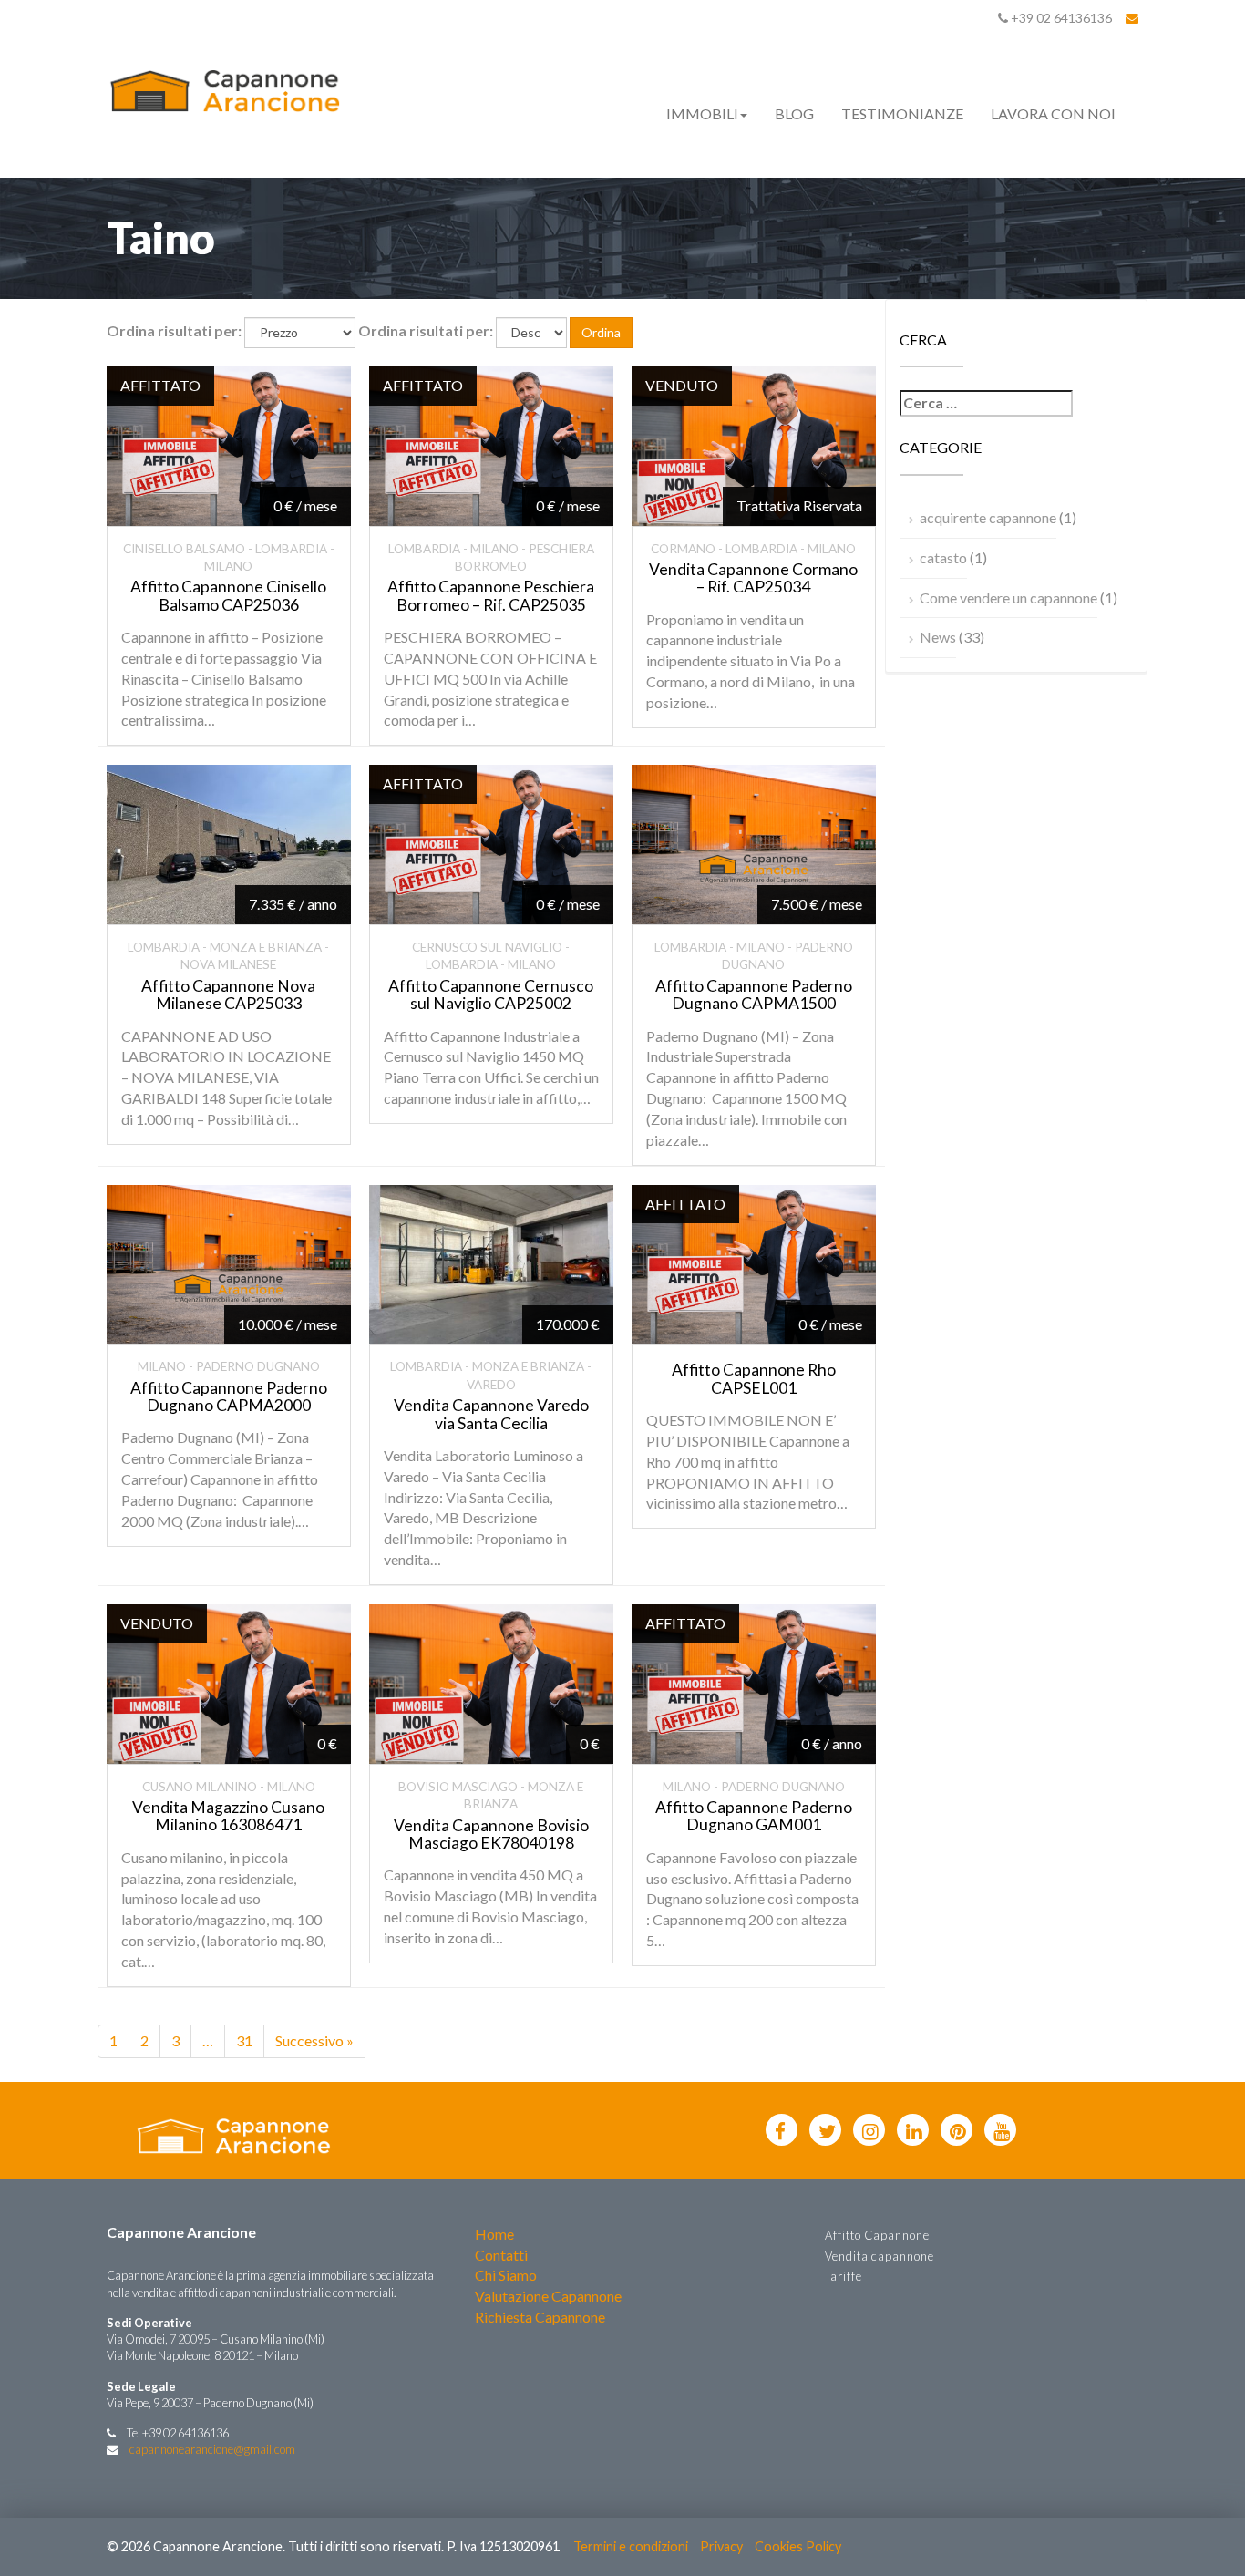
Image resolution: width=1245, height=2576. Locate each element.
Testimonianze (902, 113)
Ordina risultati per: (174, 330)
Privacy (721, 2546)
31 (244, 2040)
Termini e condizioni (631, 2546)
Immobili (702, 113)
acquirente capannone (988, 517)
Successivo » (314, 2040)
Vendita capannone (880, 2256)
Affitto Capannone (877, 2235)
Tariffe (844, 2276)
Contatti (501, 2255)
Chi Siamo (506, 2275)
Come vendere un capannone (1008, 598)
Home (494, 2234)
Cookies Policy (798, 2546)
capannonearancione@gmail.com (212, 2449)
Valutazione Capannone (548, 2296)
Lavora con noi (1053, 113)
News (938, 637)
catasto (943, 557)
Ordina (601, 332)
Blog (794, 113)
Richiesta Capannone (540, 2317)
